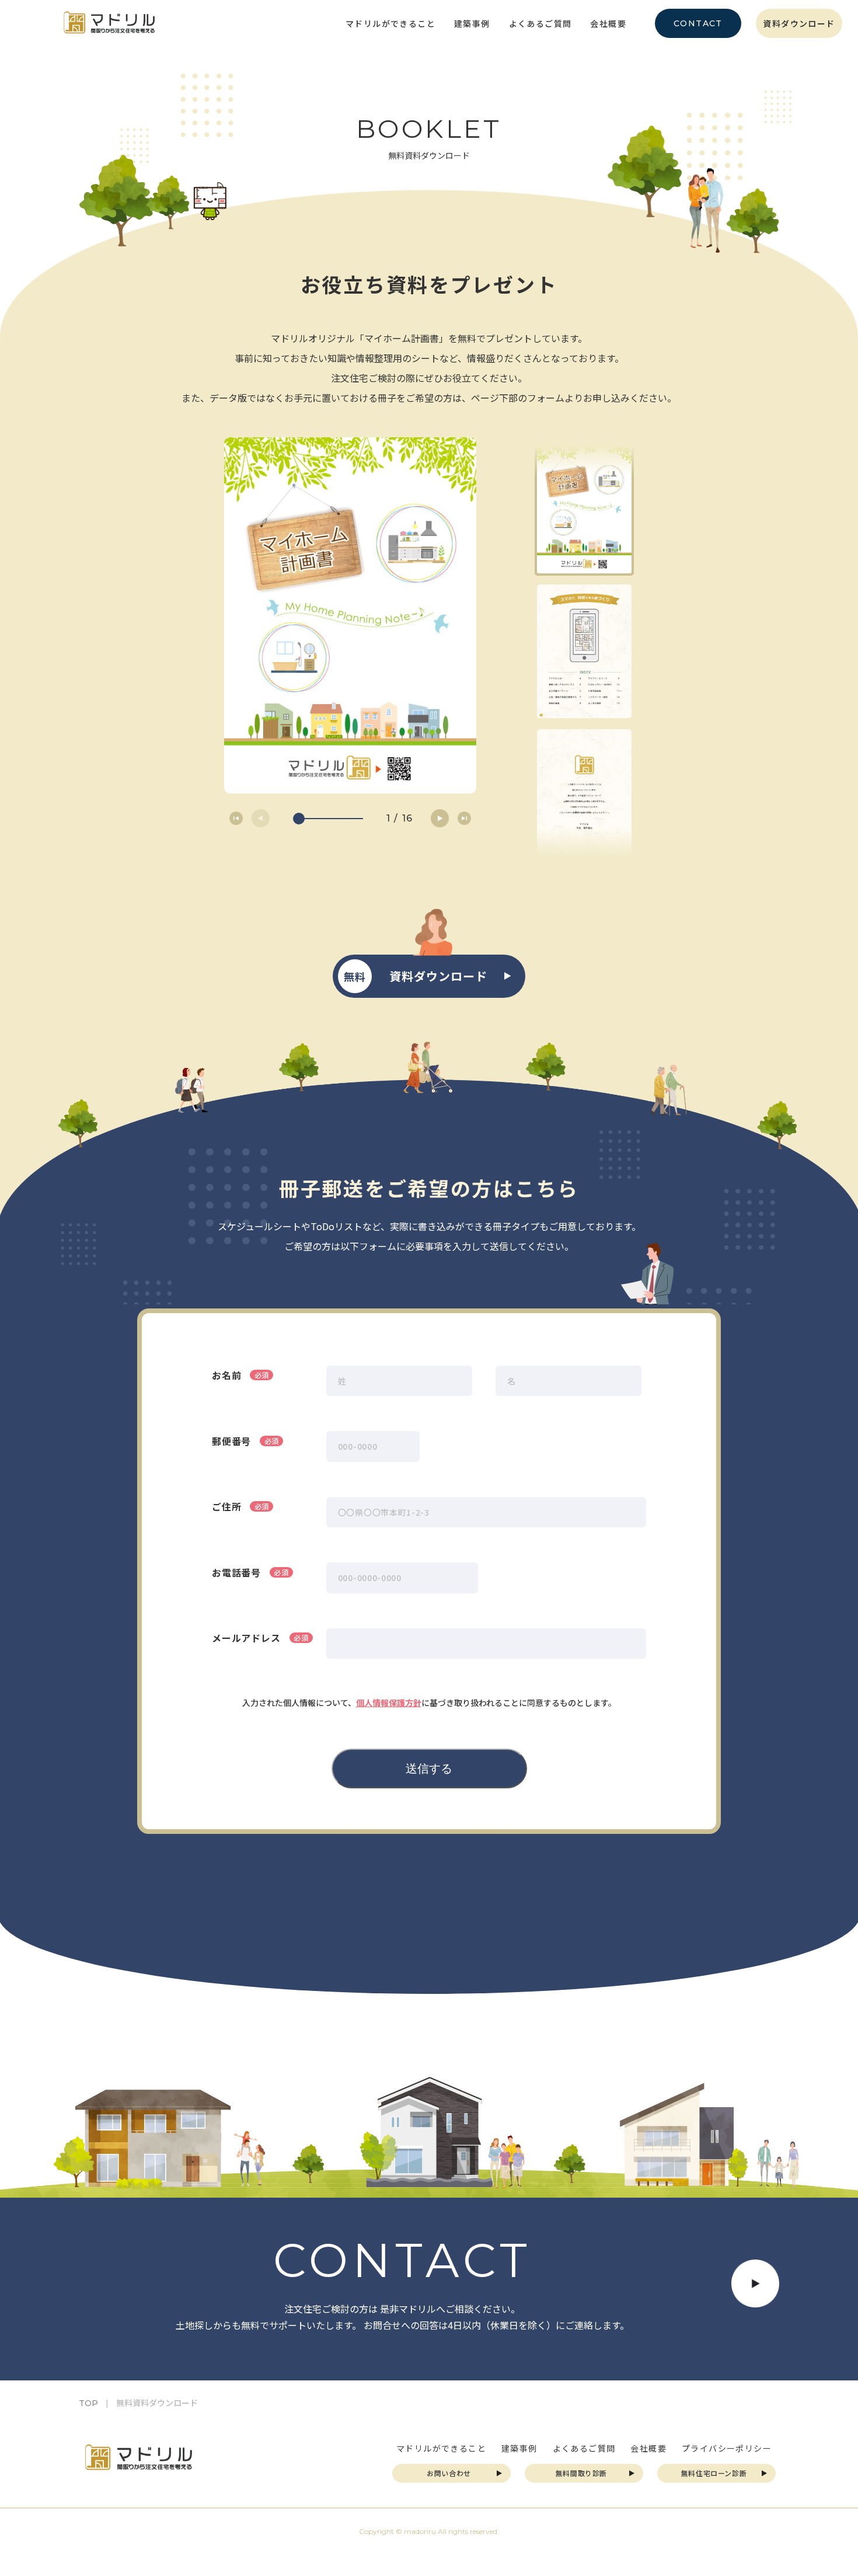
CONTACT (698, 23)
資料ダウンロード (799, 23)
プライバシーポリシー (727, 2448)
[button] (440, 818)
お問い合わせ (449, 2473)
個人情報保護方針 (389, 1703)
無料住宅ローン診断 (714, 2473)
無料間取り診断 (581, 2473)
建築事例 (472, 23)
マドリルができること (390, 23)
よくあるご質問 (540, 23)
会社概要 (608, 23)
